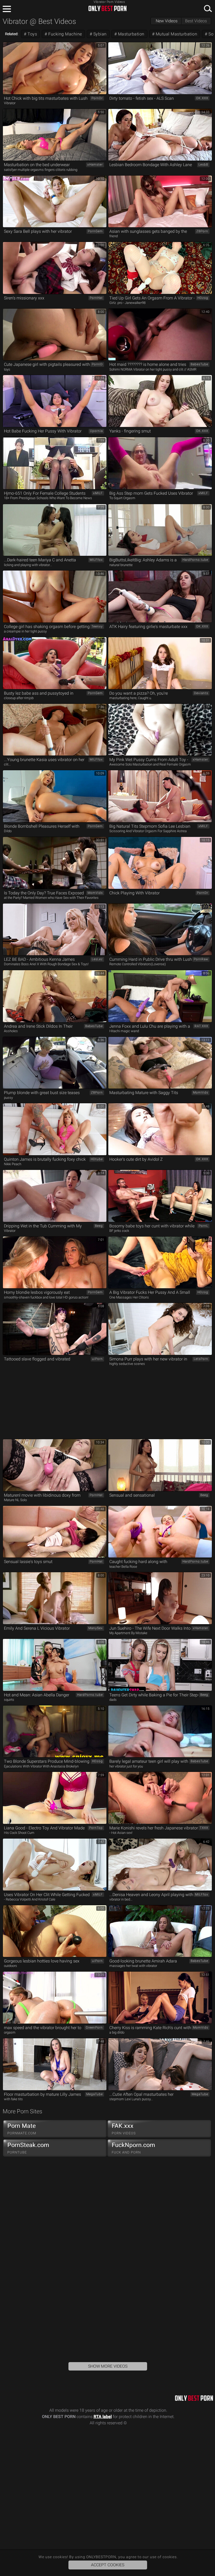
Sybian (99, 34)
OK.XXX (202, 98)
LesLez (97, 959)
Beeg (99, 1226)
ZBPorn (202, 231)
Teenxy (97, 626)
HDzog (203, 298)
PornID (97, 364)
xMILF (98, 493)
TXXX (204, 1828)
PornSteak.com (28, 2148)
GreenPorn (94, 2028)
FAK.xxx (124, 2129)
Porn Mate (22, 2129)
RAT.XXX (201, 1026)
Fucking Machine (65, 34)
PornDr (97, 98)
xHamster (95, 165)
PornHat (96, 298)
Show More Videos (108, 2366)
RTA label (103, 2417)
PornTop (96, 1828)
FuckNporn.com (133, 2148)
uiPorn (97, 1359)
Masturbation (131, 34)
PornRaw (201, 959)
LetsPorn (201, 1359)
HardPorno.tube (195, 560)
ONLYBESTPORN (107, 8)
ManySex (96, 1628)
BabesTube (199, 364)
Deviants (201, 693)
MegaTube (95, 2094)
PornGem (95, 231)
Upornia (96, 431)
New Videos (167, 21)
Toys (32, 34)
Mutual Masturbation (176, 34)
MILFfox (96, 560)
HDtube (97, 1159)
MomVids (95, 893)
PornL (203, 1226)
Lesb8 (203, 165)
